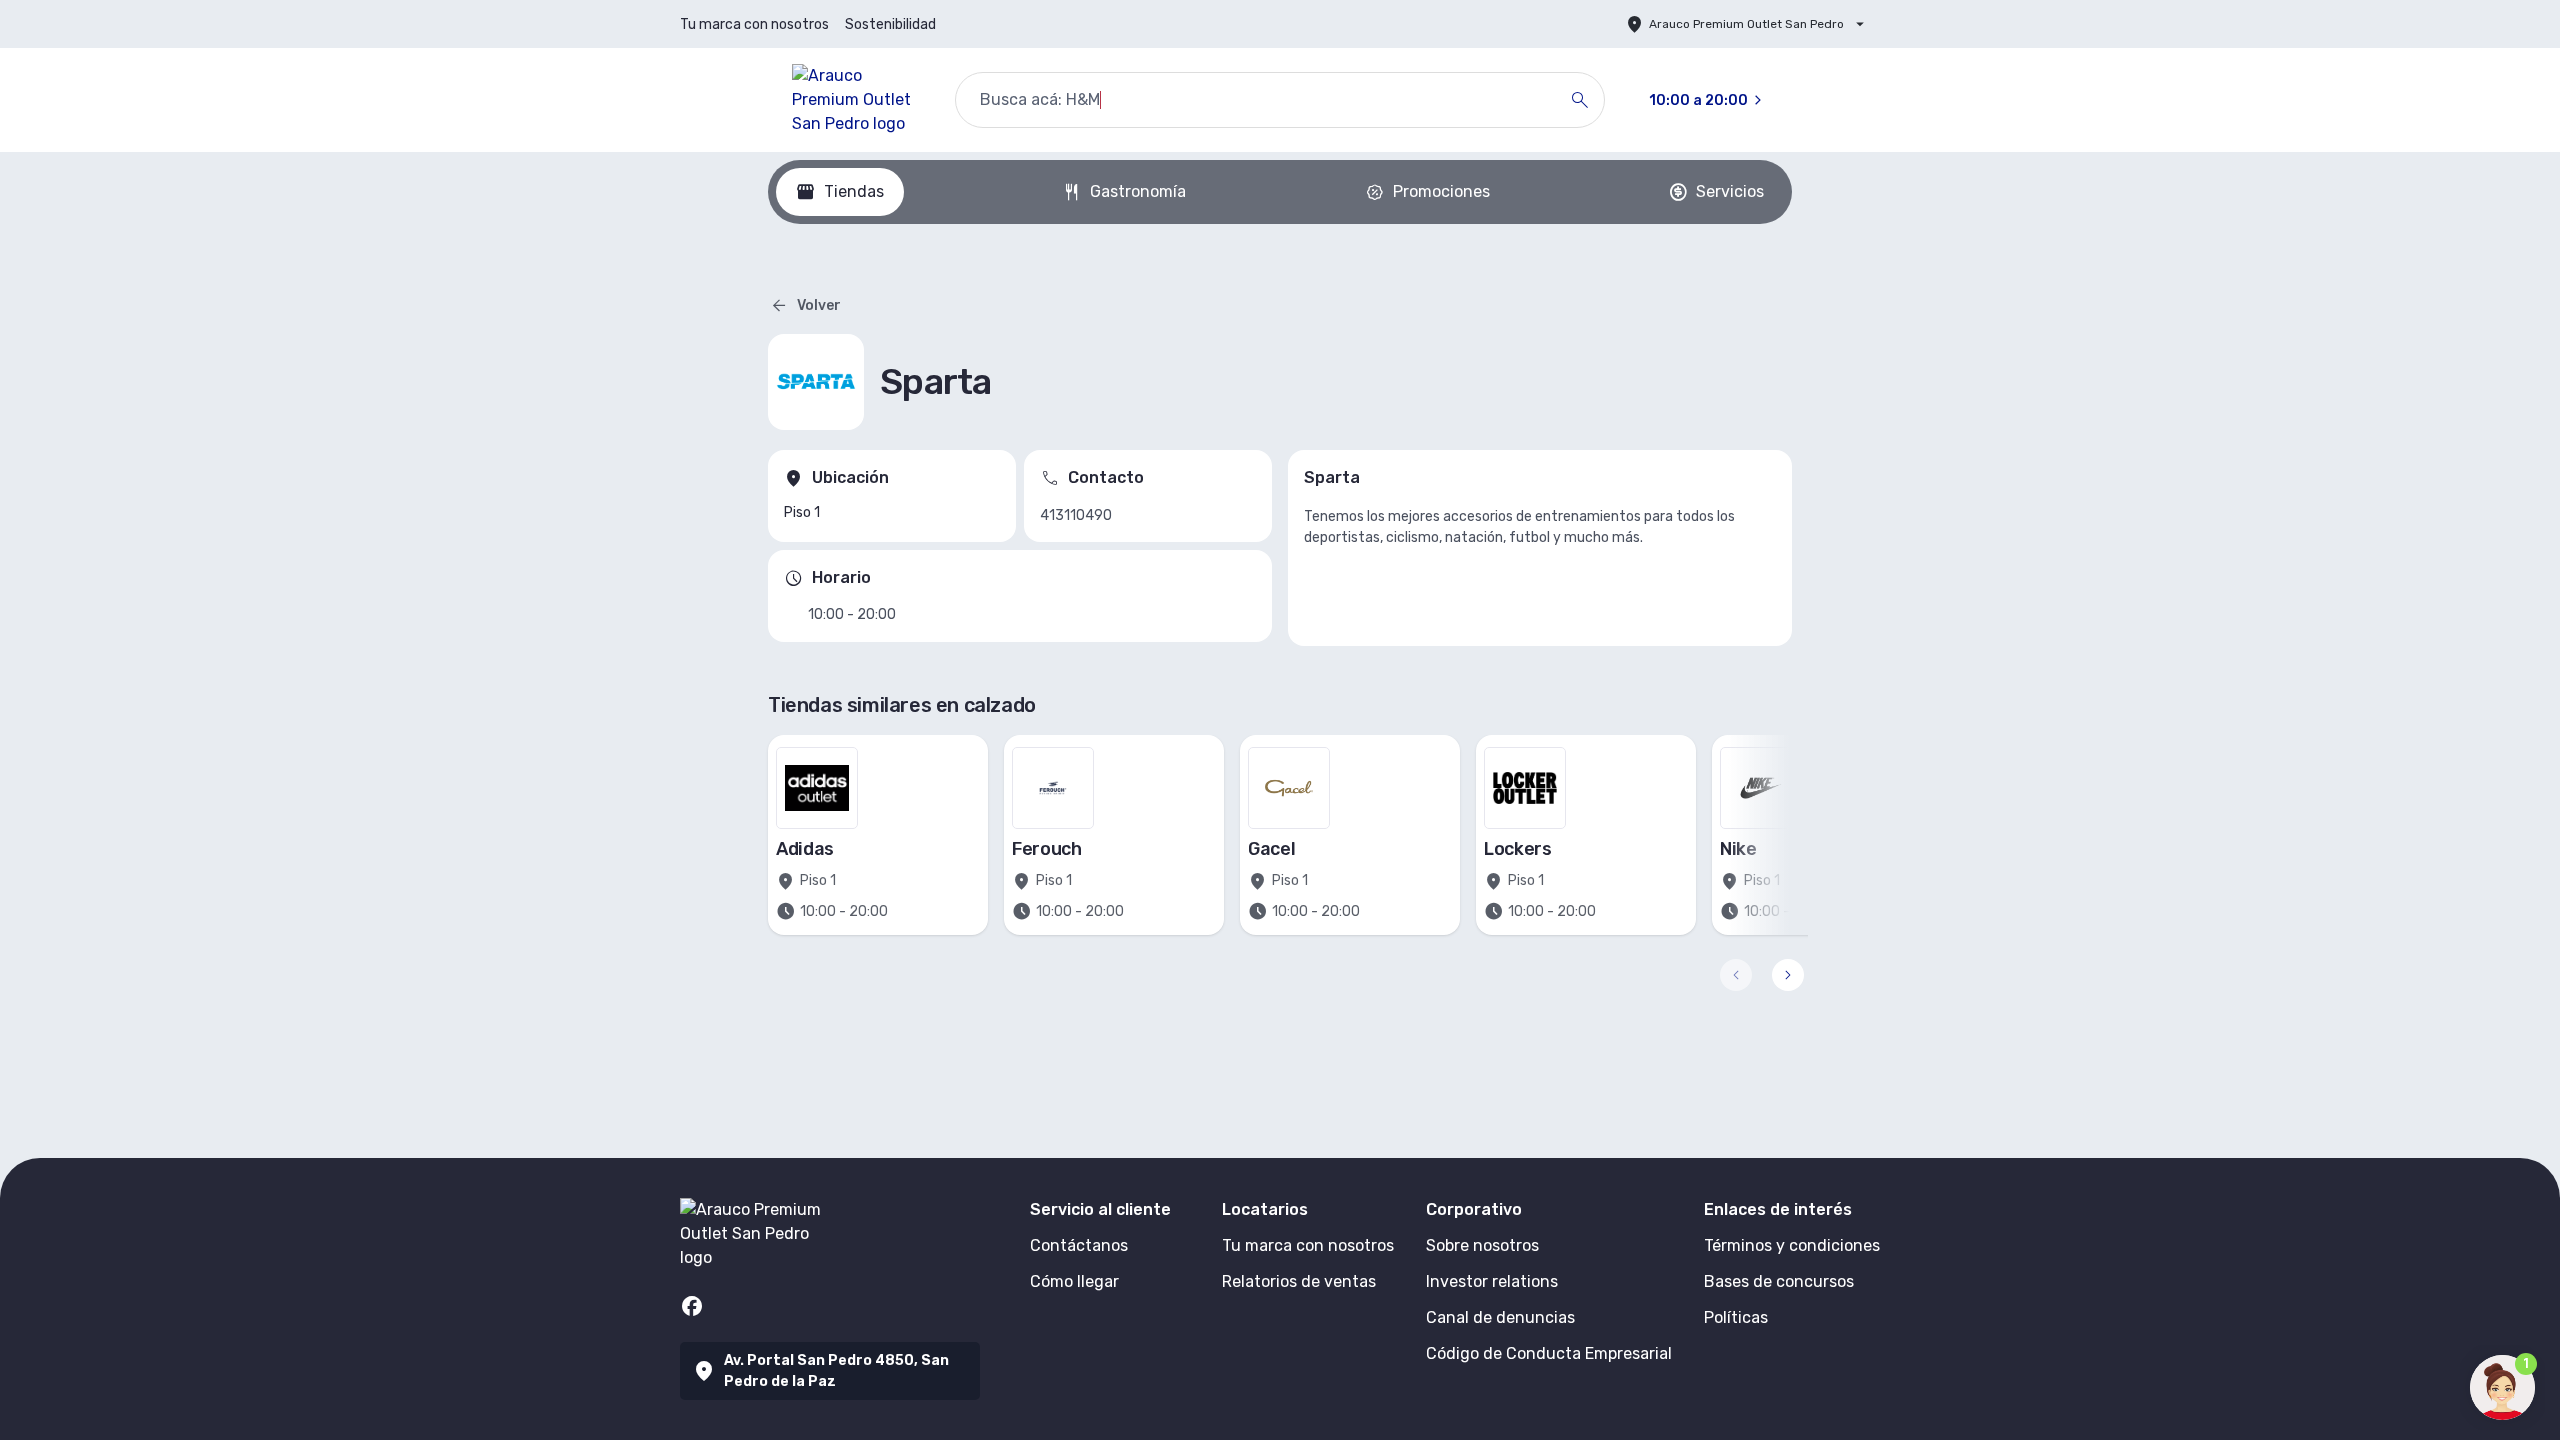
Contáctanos (1079, 1245)
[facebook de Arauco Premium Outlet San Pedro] (692, 1306)
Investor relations (1492, 1281)
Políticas (1736, 1317)
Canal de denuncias (1500, 1317)
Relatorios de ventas (1299, 1281)
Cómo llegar (1074, 1281)
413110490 (1076, 515)
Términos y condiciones (1792, 1245)
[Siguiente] (1788, 975)
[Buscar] (1580, 100)
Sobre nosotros (1482, 1245)
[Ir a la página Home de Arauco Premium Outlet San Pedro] (857, 100)
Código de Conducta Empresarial (1549, 1353)
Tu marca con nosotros (754, 24)
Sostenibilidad (890, 24)
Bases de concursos (1779, 1281)
